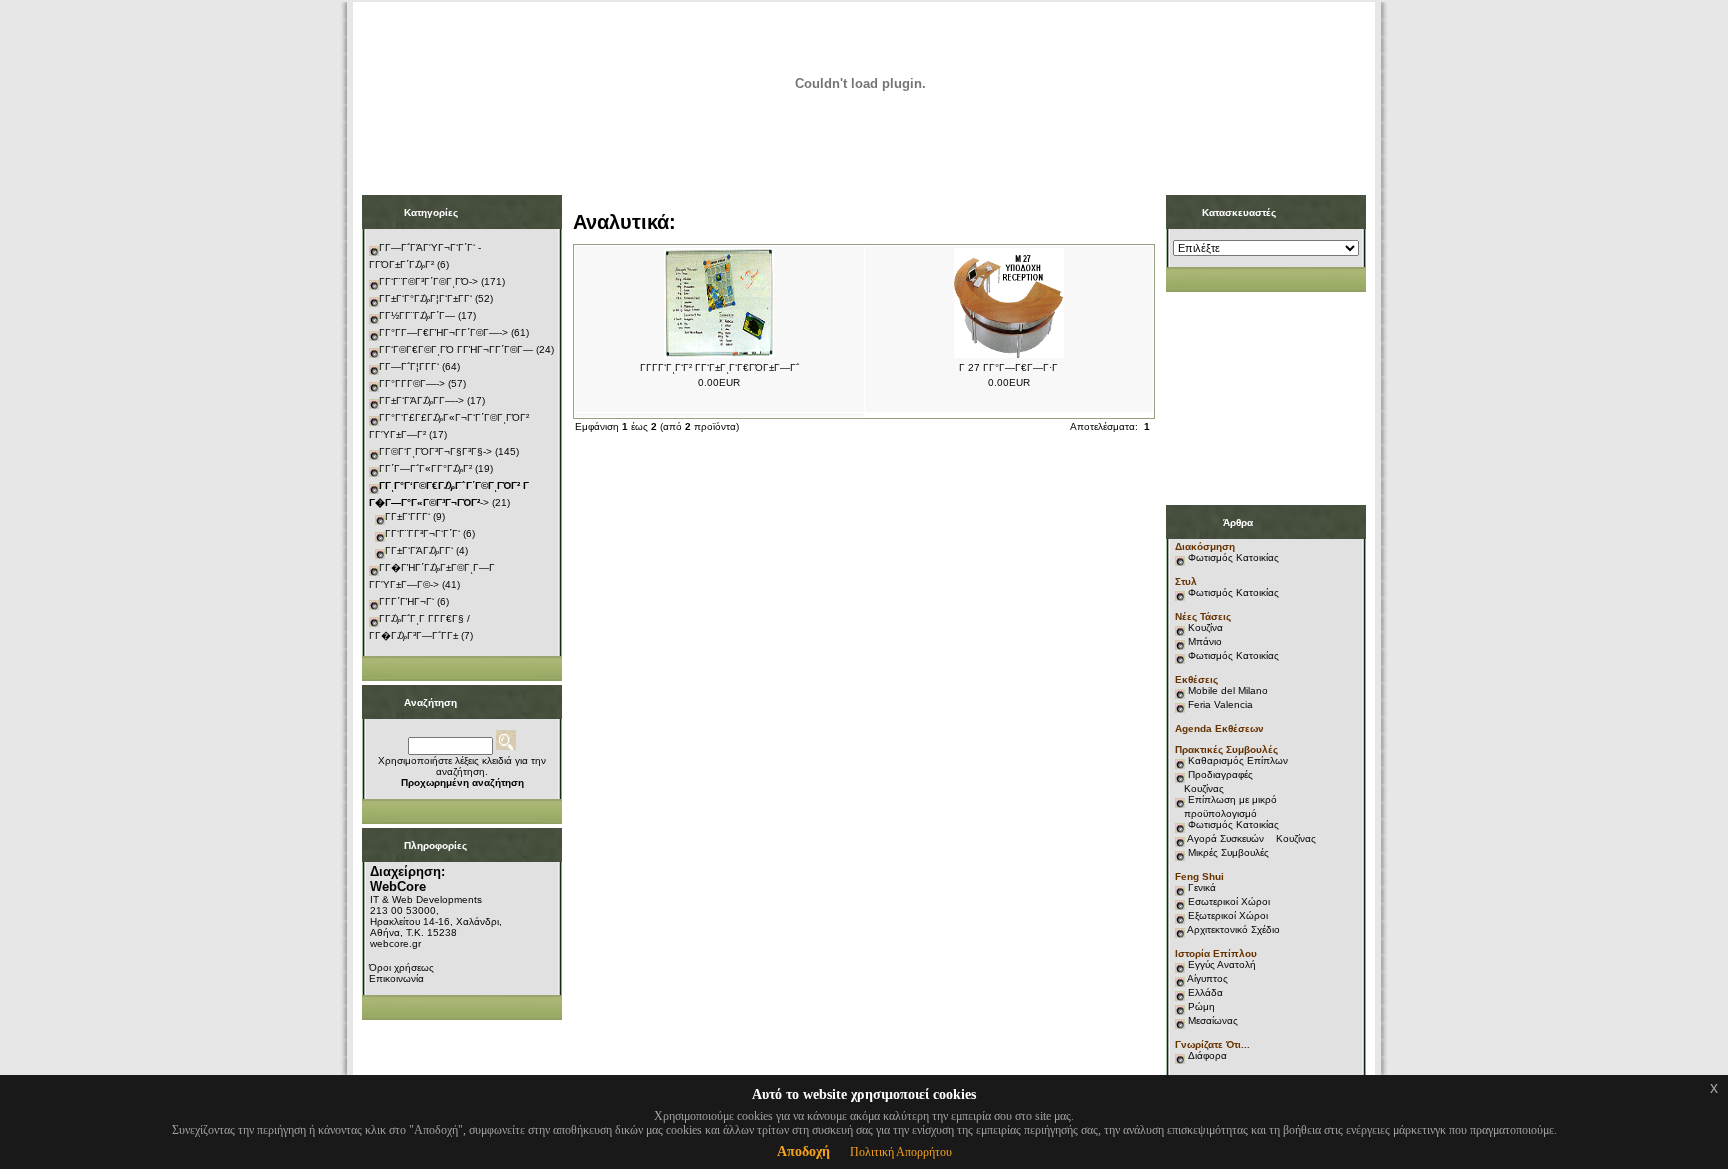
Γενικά (1202, 887)
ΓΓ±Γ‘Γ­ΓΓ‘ (407, 516)
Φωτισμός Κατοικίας (1233, 557)
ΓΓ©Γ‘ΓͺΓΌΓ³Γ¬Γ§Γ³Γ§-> (435, 451)
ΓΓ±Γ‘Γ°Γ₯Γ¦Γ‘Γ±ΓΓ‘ (425, 298)
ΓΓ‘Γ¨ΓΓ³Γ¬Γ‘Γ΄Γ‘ (422, 533)
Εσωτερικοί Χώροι (1229, 901)
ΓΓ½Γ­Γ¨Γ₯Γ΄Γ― (417, 315)
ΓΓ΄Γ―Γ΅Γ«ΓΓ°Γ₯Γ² (425, 468)
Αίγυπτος (1207, 978)
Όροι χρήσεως (401, 967)
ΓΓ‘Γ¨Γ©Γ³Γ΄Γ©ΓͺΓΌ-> (428, 281)
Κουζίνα (1205, 627)
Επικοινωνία (396, 978)
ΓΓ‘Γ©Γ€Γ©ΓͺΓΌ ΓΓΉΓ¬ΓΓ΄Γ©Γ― (456, 349)
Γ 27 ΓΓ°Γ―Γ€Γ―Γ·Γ (1008, 367)
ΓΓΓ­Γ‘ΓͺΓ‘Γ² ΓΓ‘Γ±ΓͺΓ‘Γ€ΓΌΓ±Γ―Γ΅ (719, 367)
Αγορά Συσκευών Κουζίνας (1251, 838)
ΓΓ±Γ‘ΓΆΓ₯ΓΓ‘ (419, 550)
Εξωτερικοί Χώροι (1228, 915)
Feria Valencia (1220, 704)
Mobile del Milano (1228, 690)
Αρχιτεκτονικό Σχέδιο (1233, 929)
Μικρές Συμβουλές (1228, 852)
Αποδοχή (803, 1151)
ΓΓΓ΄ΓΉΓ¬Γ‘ (406, 601)
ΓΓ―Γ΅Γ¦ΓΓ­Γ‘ (409, 366)
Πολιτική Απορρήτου (901, 1152)
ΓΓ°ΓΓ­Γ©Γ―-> (412, 383)
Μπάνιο (1205, 641)
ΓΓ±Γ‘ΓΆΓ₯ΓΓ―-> (421, 400)
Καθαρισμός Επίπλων (1236, 760)
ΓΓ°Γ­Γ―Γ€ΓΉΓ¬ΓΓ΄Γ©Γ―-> (443, 332)
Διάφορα (1207, 1055)
